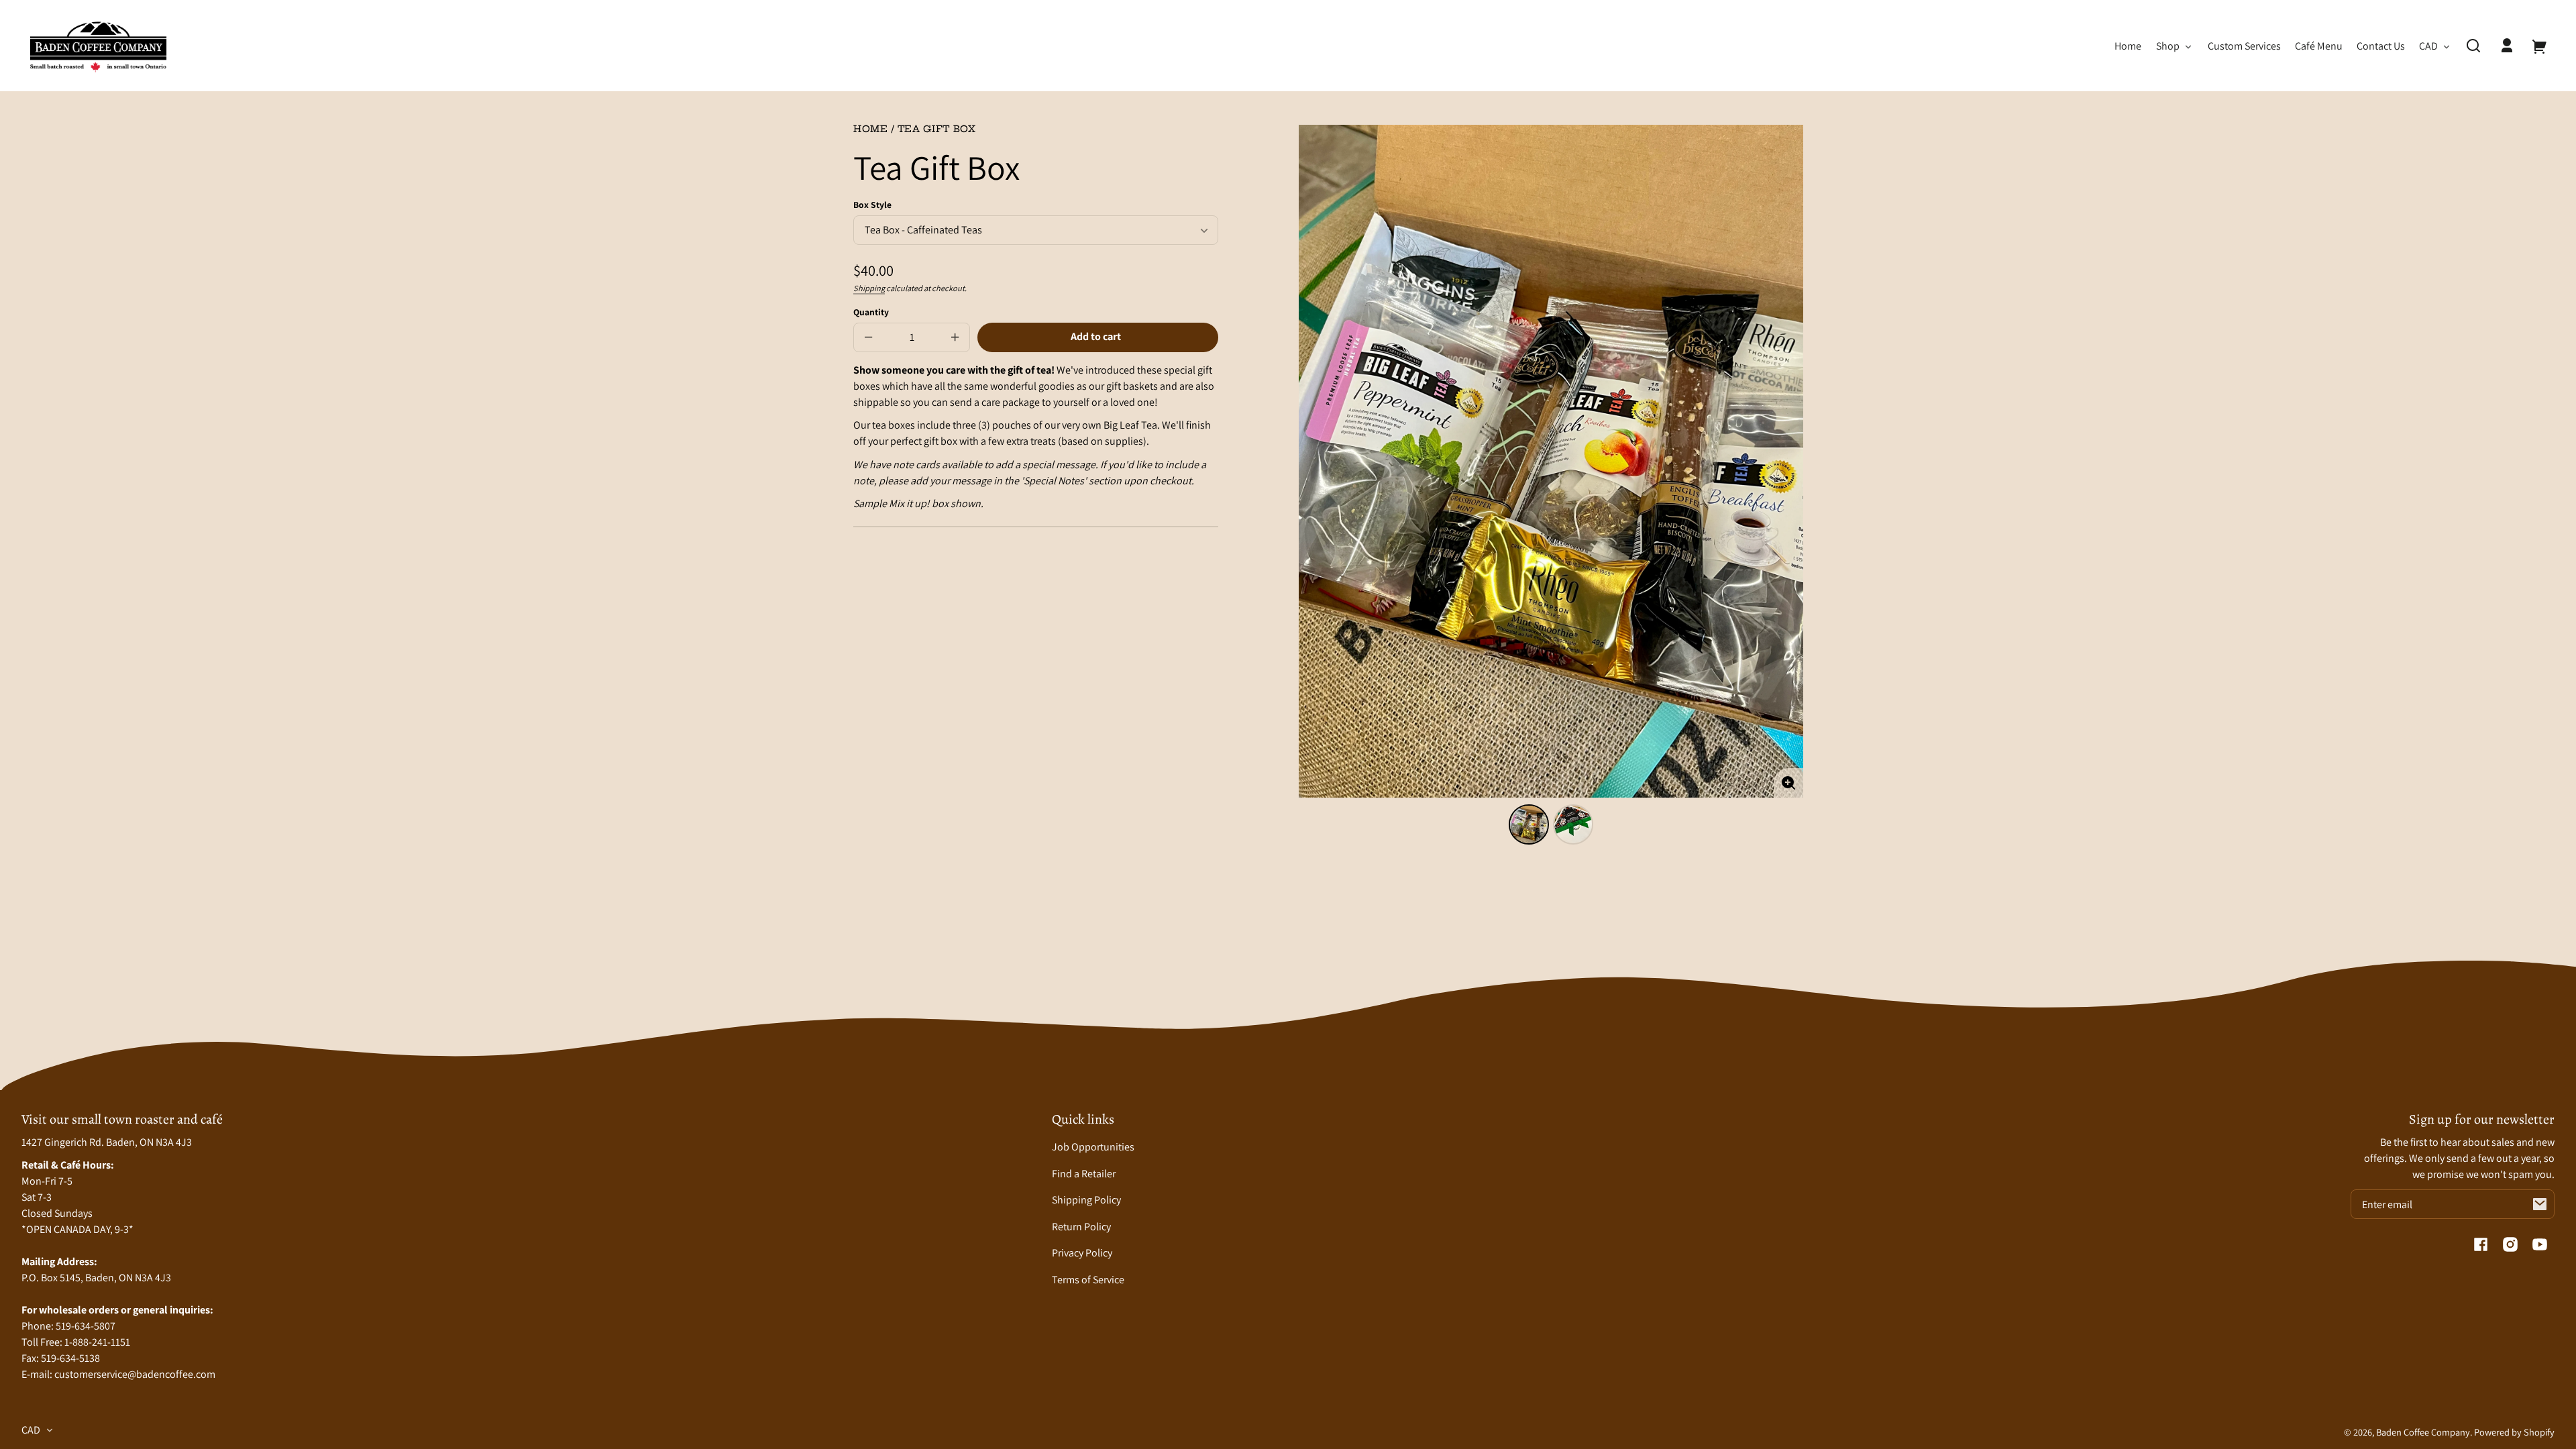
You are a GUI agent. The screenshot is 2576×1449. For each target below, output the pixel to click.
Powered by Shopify (2514, 1432)
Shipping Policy (1086, 1200)
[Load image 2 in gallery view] (1573, 824)
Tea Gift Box (937, 130)
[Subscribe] (2540, 1204)
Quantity (871, 312)
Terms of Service (1088, 1280)
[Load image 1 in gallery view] (1529, 824)
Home (871, 130)
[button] (2473, 46)
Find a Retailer (1084, 1174)
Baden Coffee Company (2423, 1432)
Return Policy (1081, 1227)
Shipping (869, 288)
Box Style (872, 205)
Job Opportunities (1093, 1147)
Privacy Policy (1082, 1253)
